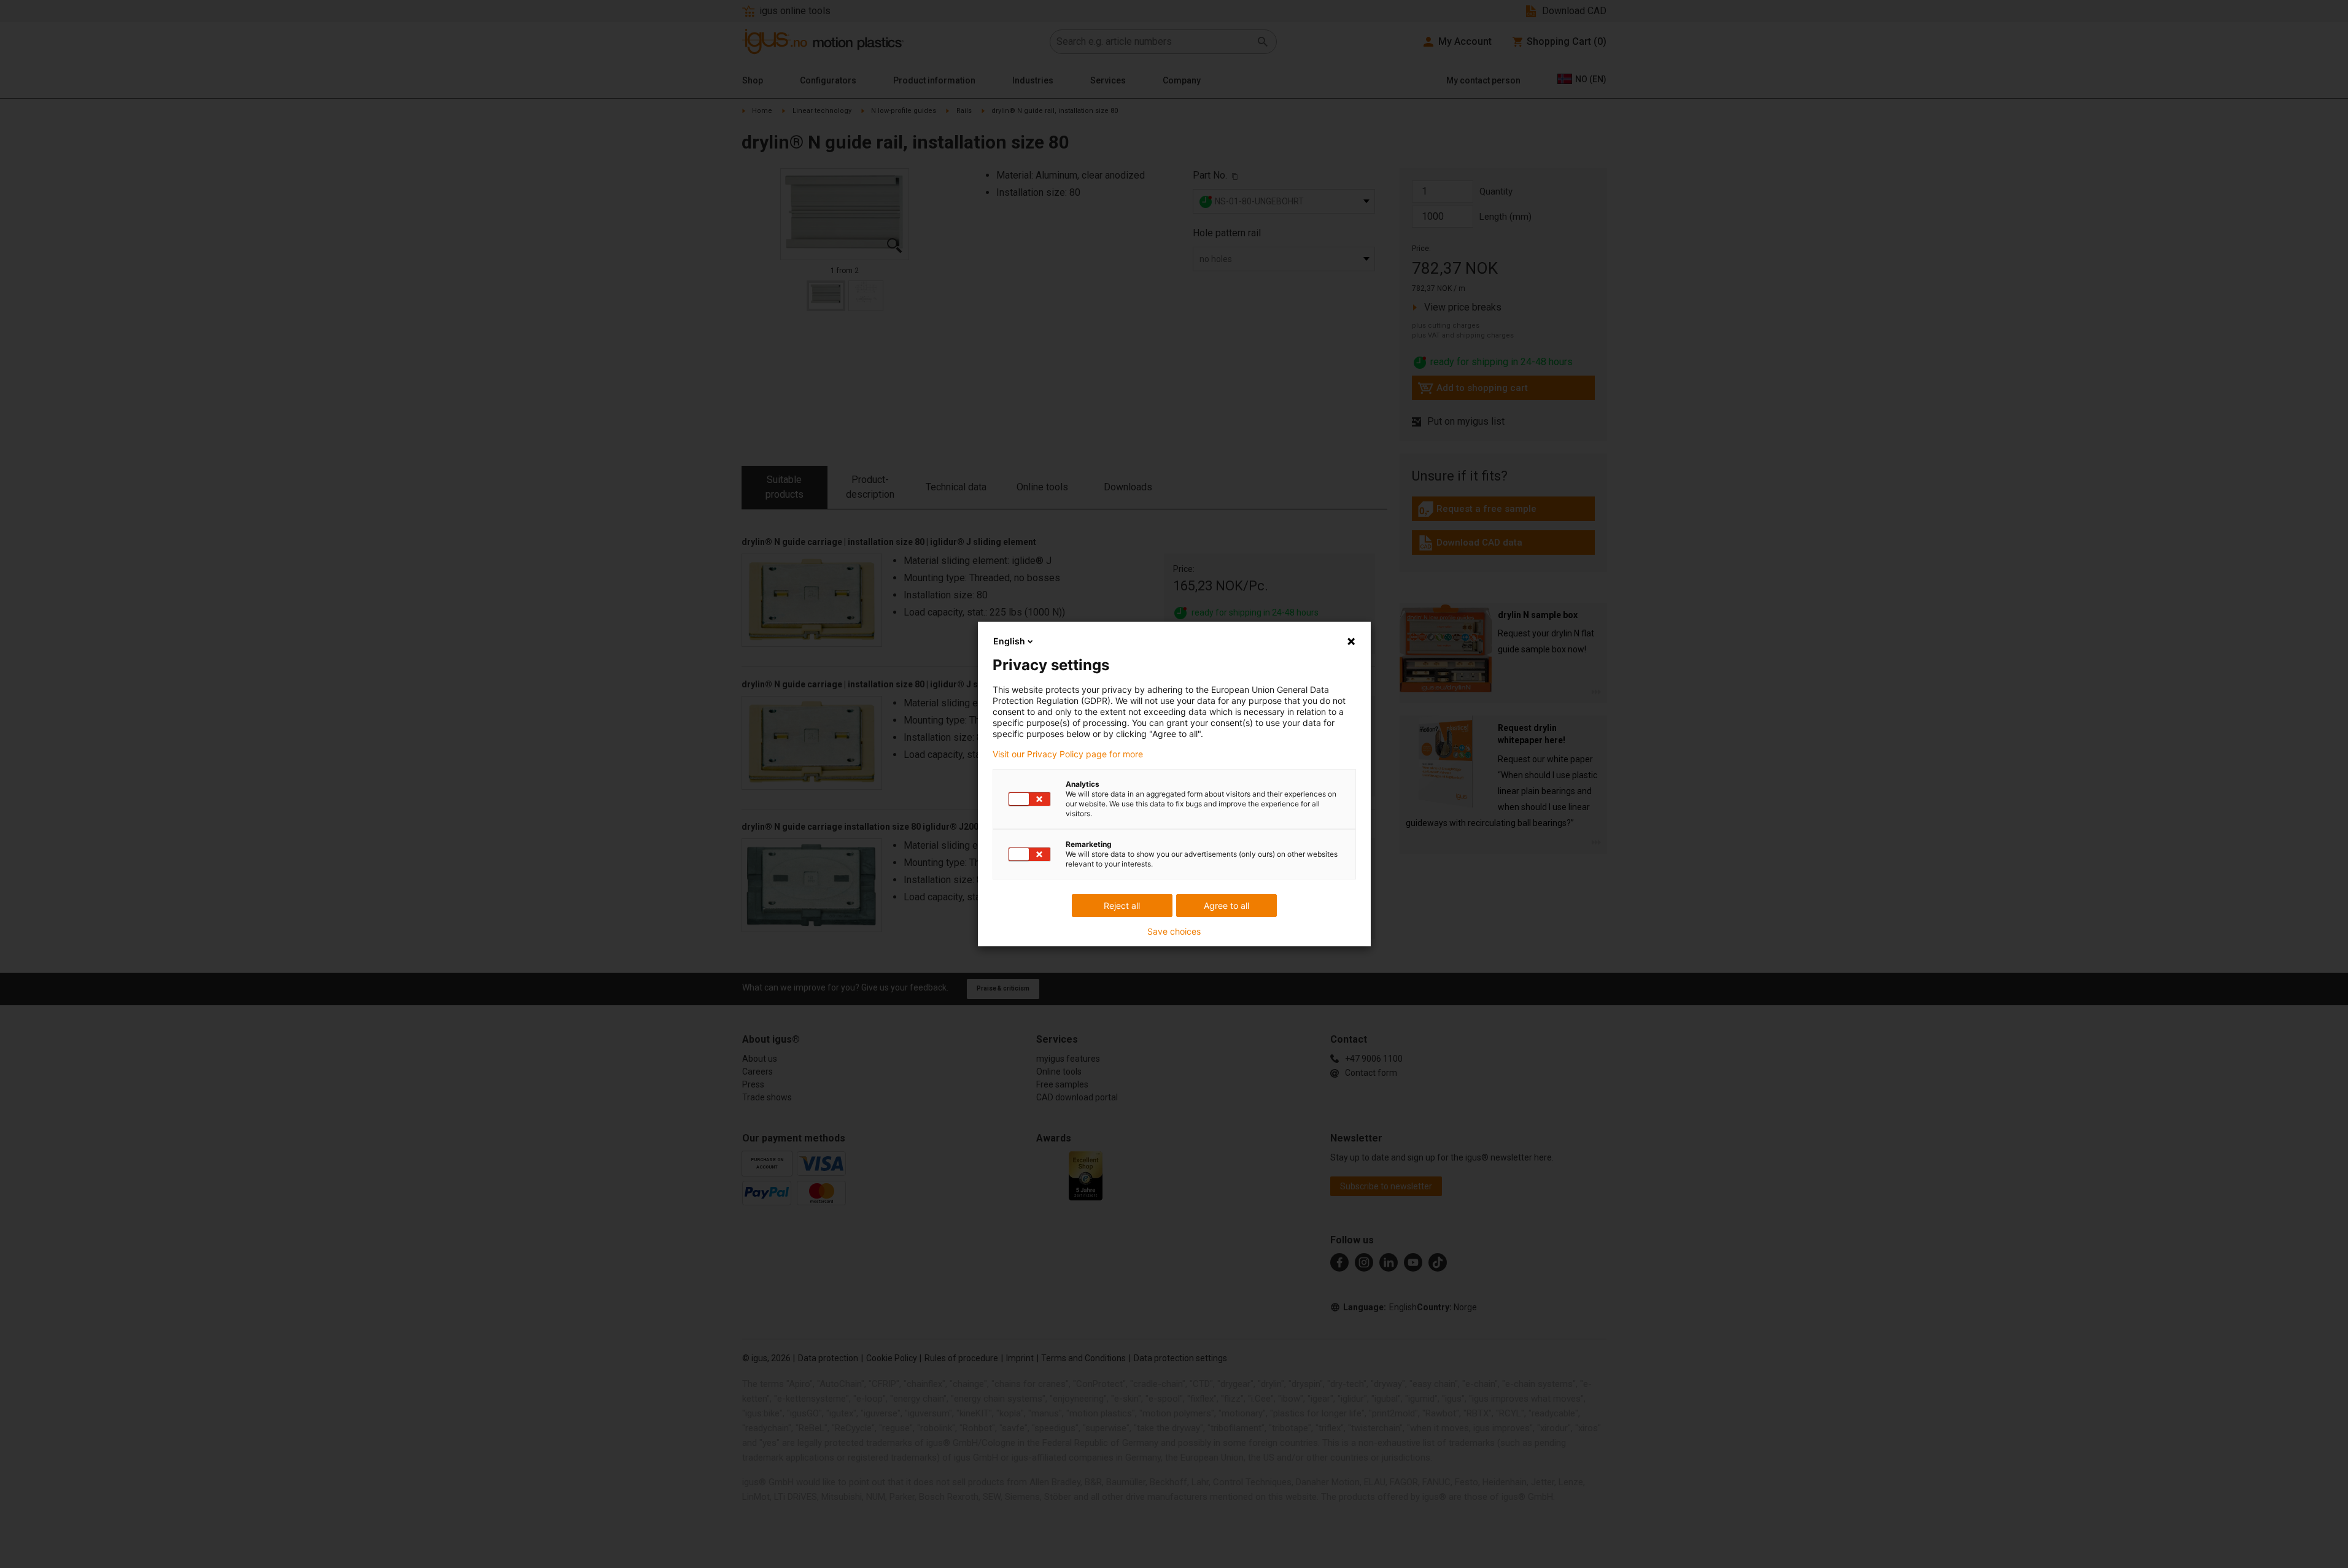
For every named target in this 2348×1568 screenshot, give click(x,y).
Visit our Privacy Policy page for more (1068, 754)
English (1009, 641)
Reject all (1122, 906)
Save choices (1174, 932)
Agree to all (1226, 906)
